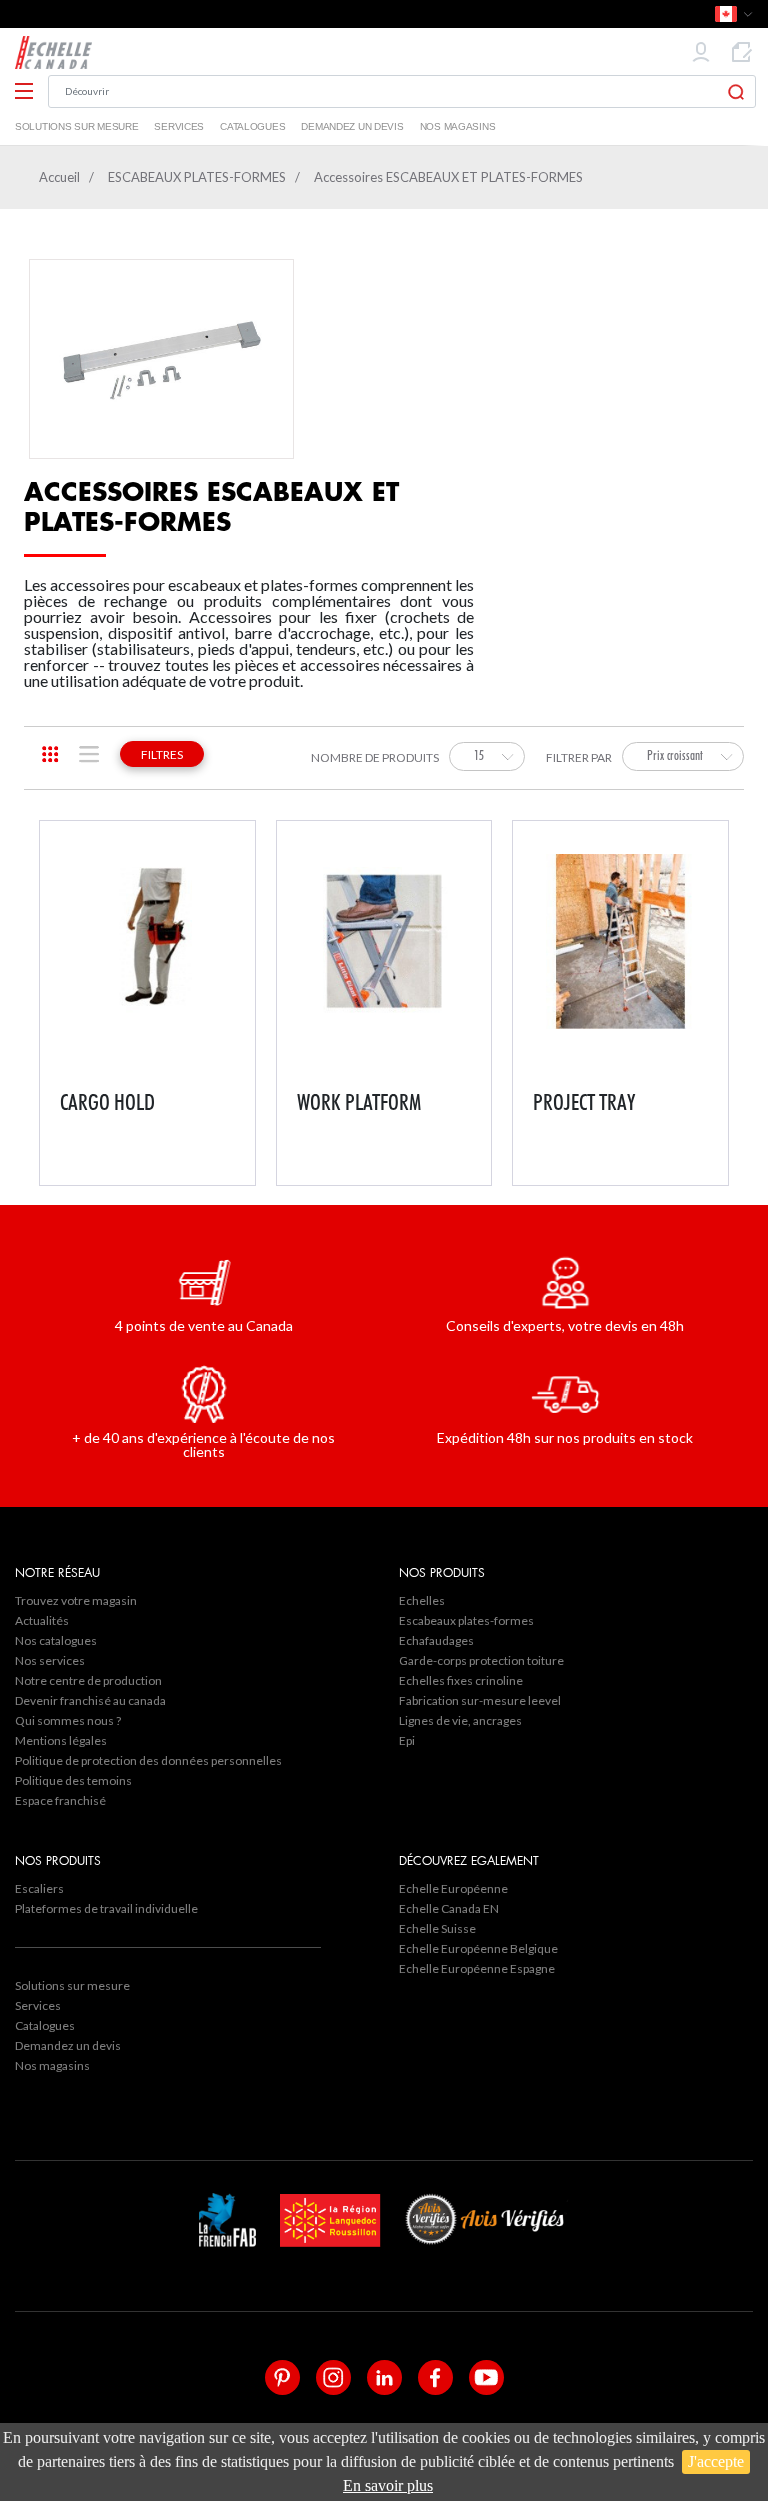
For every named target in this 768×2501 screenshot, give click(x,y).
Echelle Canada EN (449, 1908)
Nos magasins (458, 126)
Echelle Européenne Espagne (477, 1968)
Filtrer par (579, 758)
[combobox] (487, 756)
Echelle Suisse (437, 1928)
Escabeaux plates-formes (466, 1620)
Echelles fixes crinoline (461, 1680)
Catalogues (252, 126)
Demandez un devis (352, 126)
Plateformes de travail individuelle (106, 1908)
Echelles (422, 1600)
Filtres (162, 754)
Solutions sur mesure (76, 126)
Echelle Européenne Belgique (478, 1948)
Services (179, 126)
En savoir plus (388, 2485)
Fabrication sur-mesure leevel (480, 1700)
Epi (407, 1740)
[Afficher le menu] (24, 92)
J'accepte (716, 2461)
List (89, 754)
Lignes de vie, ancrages (460, 1720)
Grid (50, 754)
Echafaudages (436, 1640)
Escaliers (39, 1888)
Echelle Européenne (453, 1888)
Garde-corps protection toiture (481, 1660)
